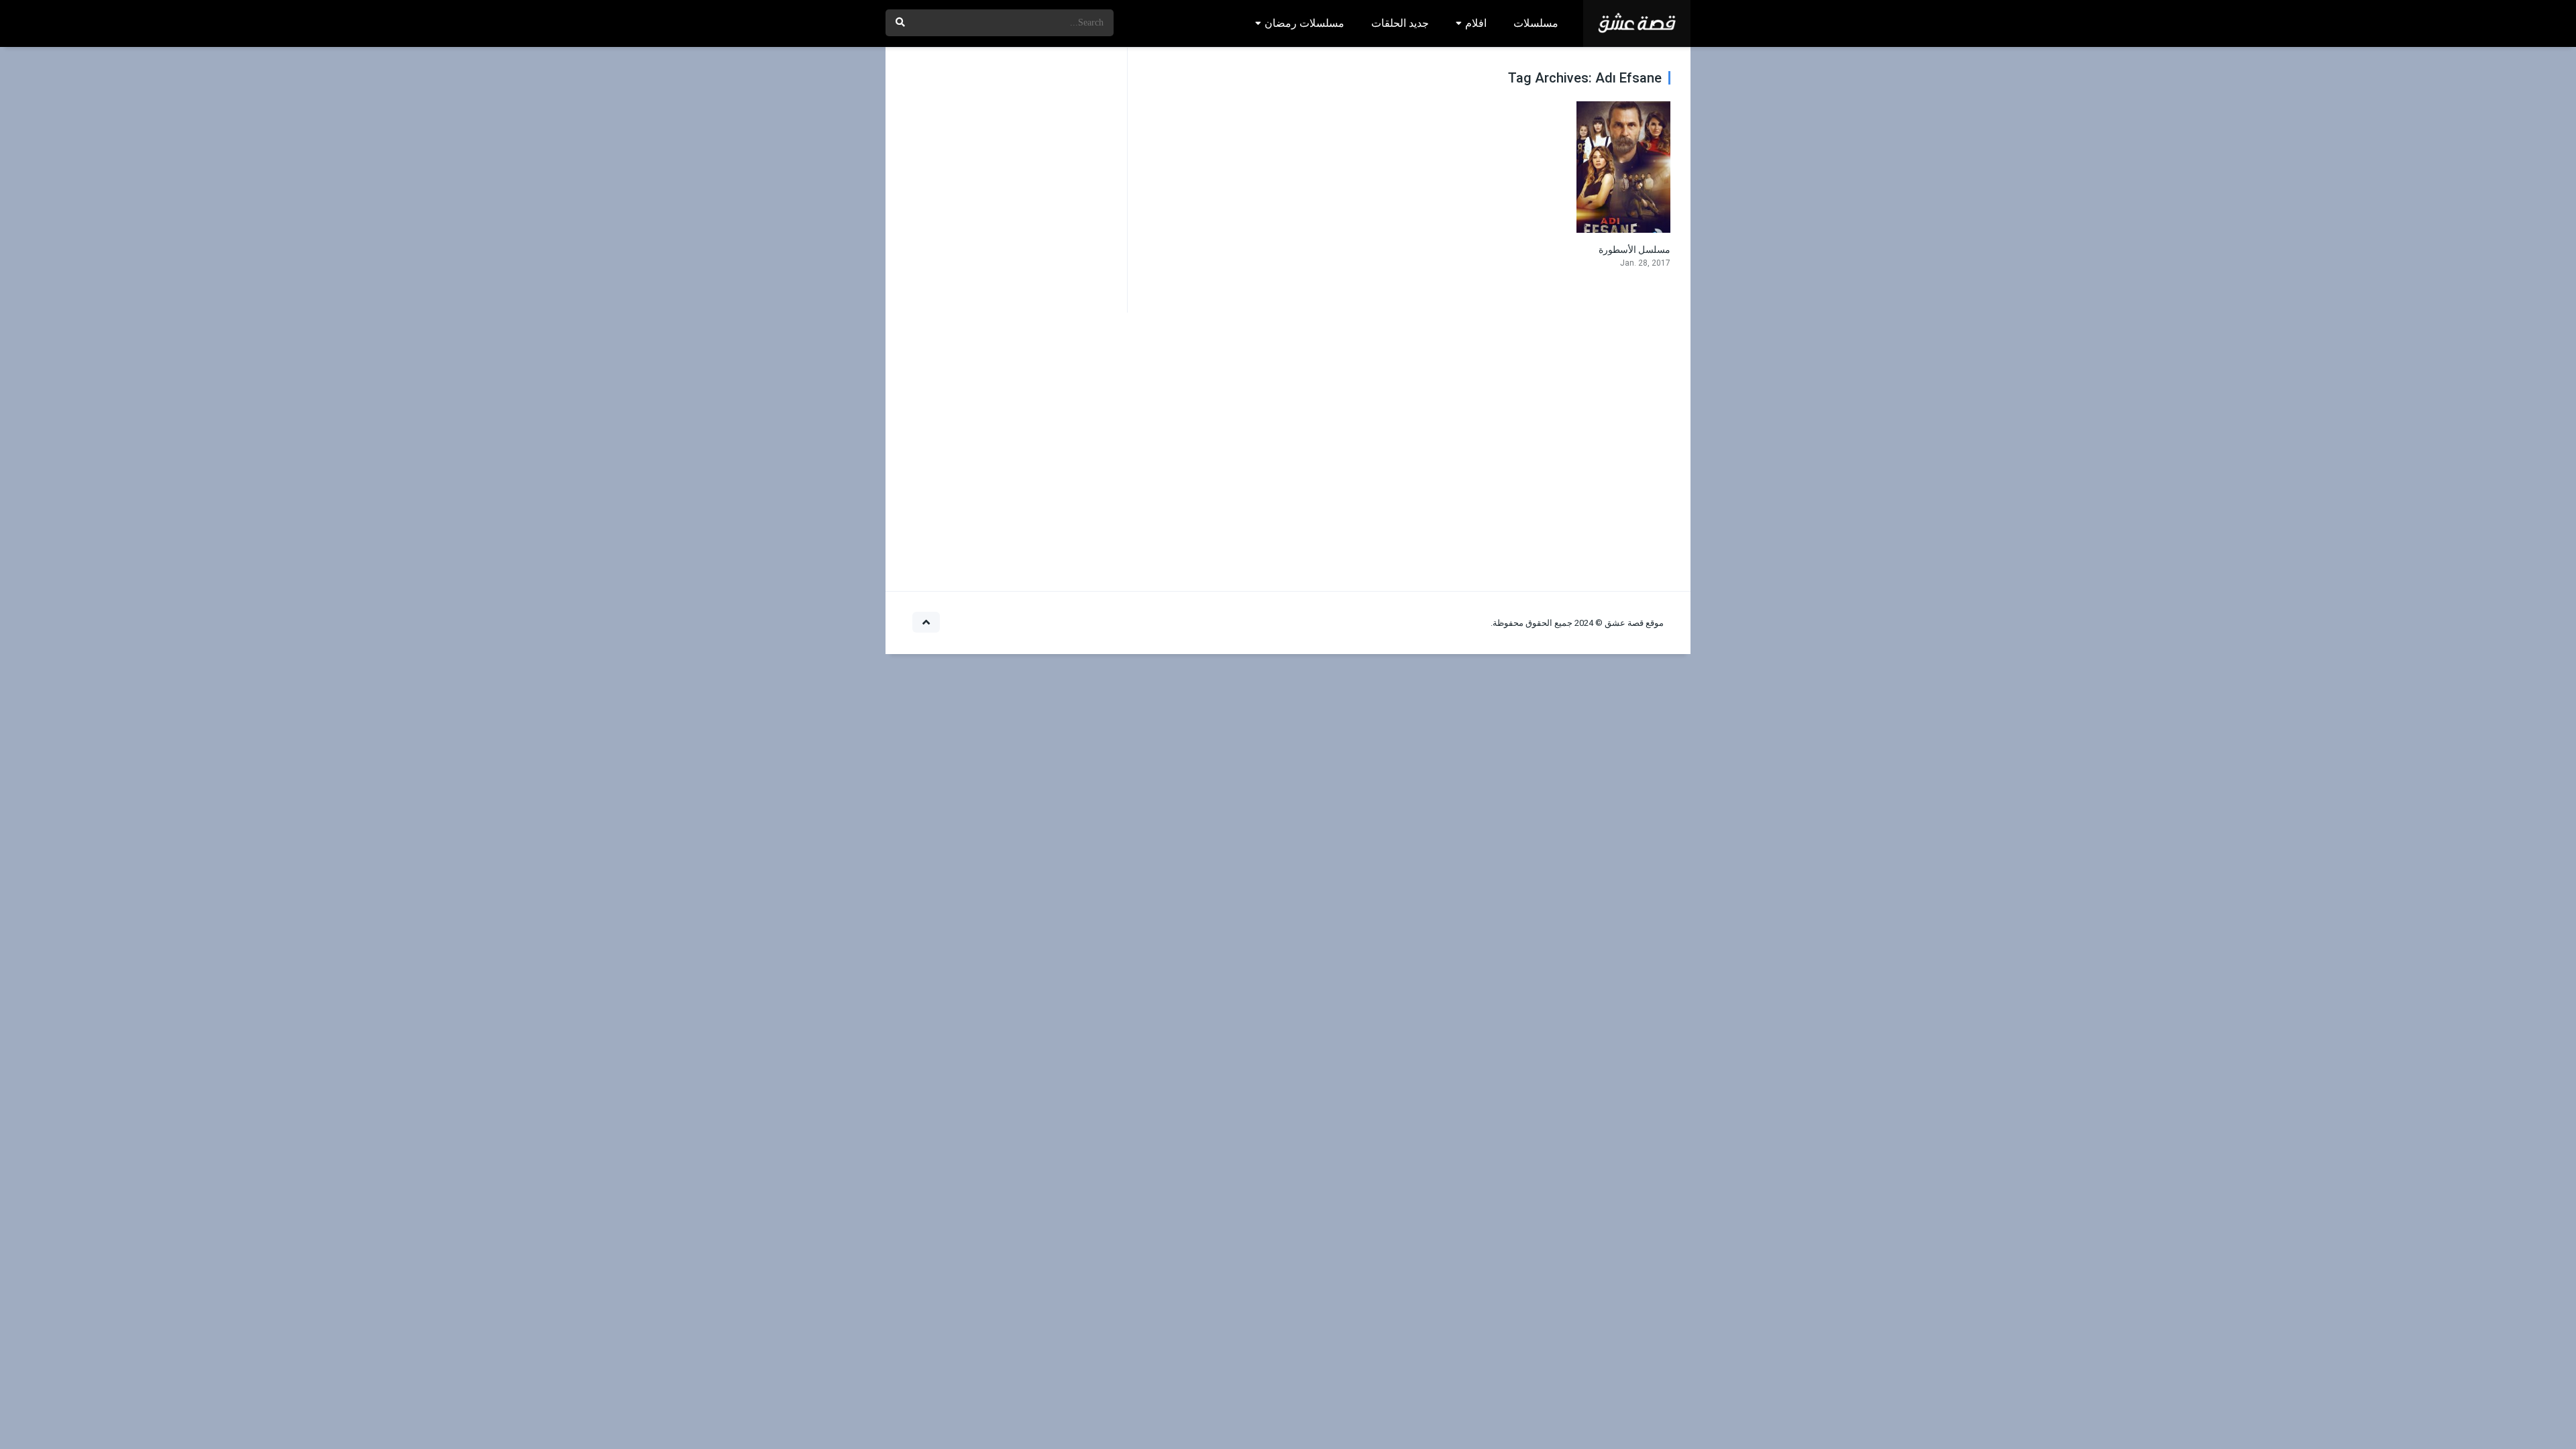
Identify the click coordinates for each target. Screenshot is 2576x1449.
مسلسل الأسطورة (1634, 250)
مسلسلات (1536, 23)
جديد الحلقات (1400, 23)
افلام (1476, 23)
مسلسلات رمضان (1304, 23)
